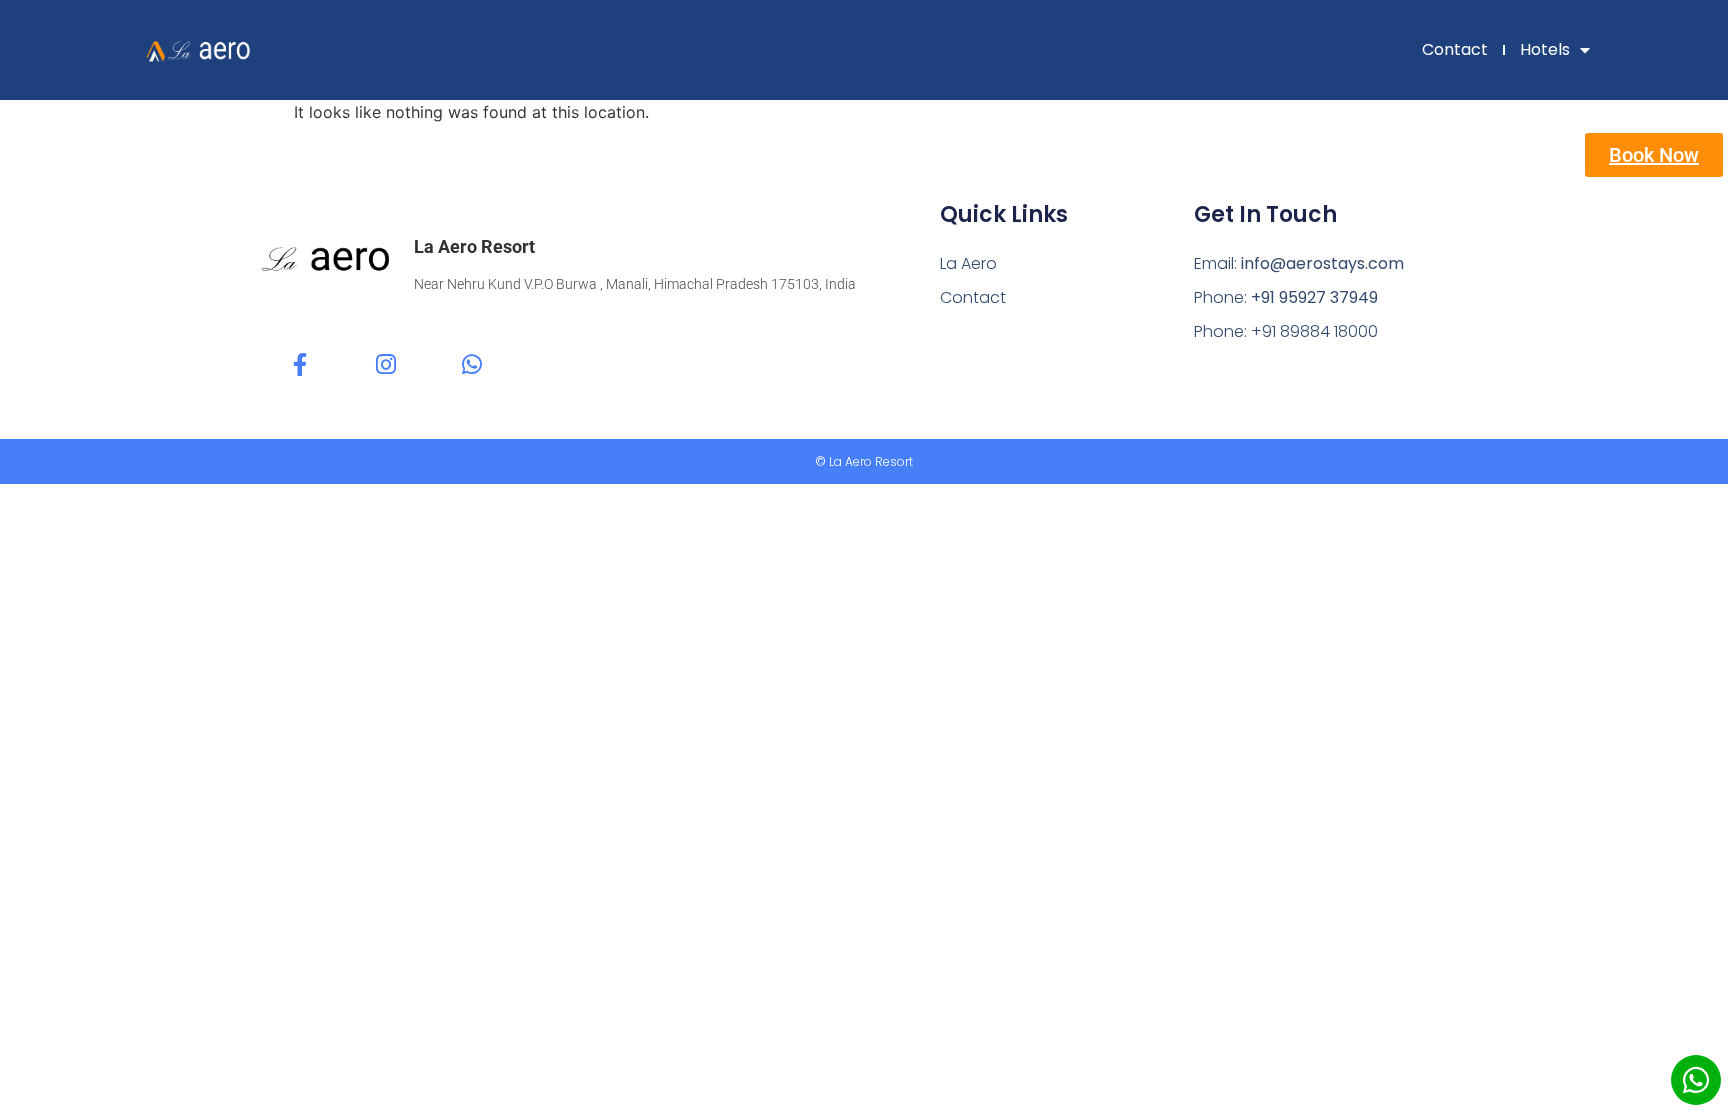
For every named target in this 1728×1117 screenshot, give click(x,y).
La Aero (968, 263)
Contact (1455, 49)
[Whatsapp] (471, 364)
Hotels (1545, 49)
